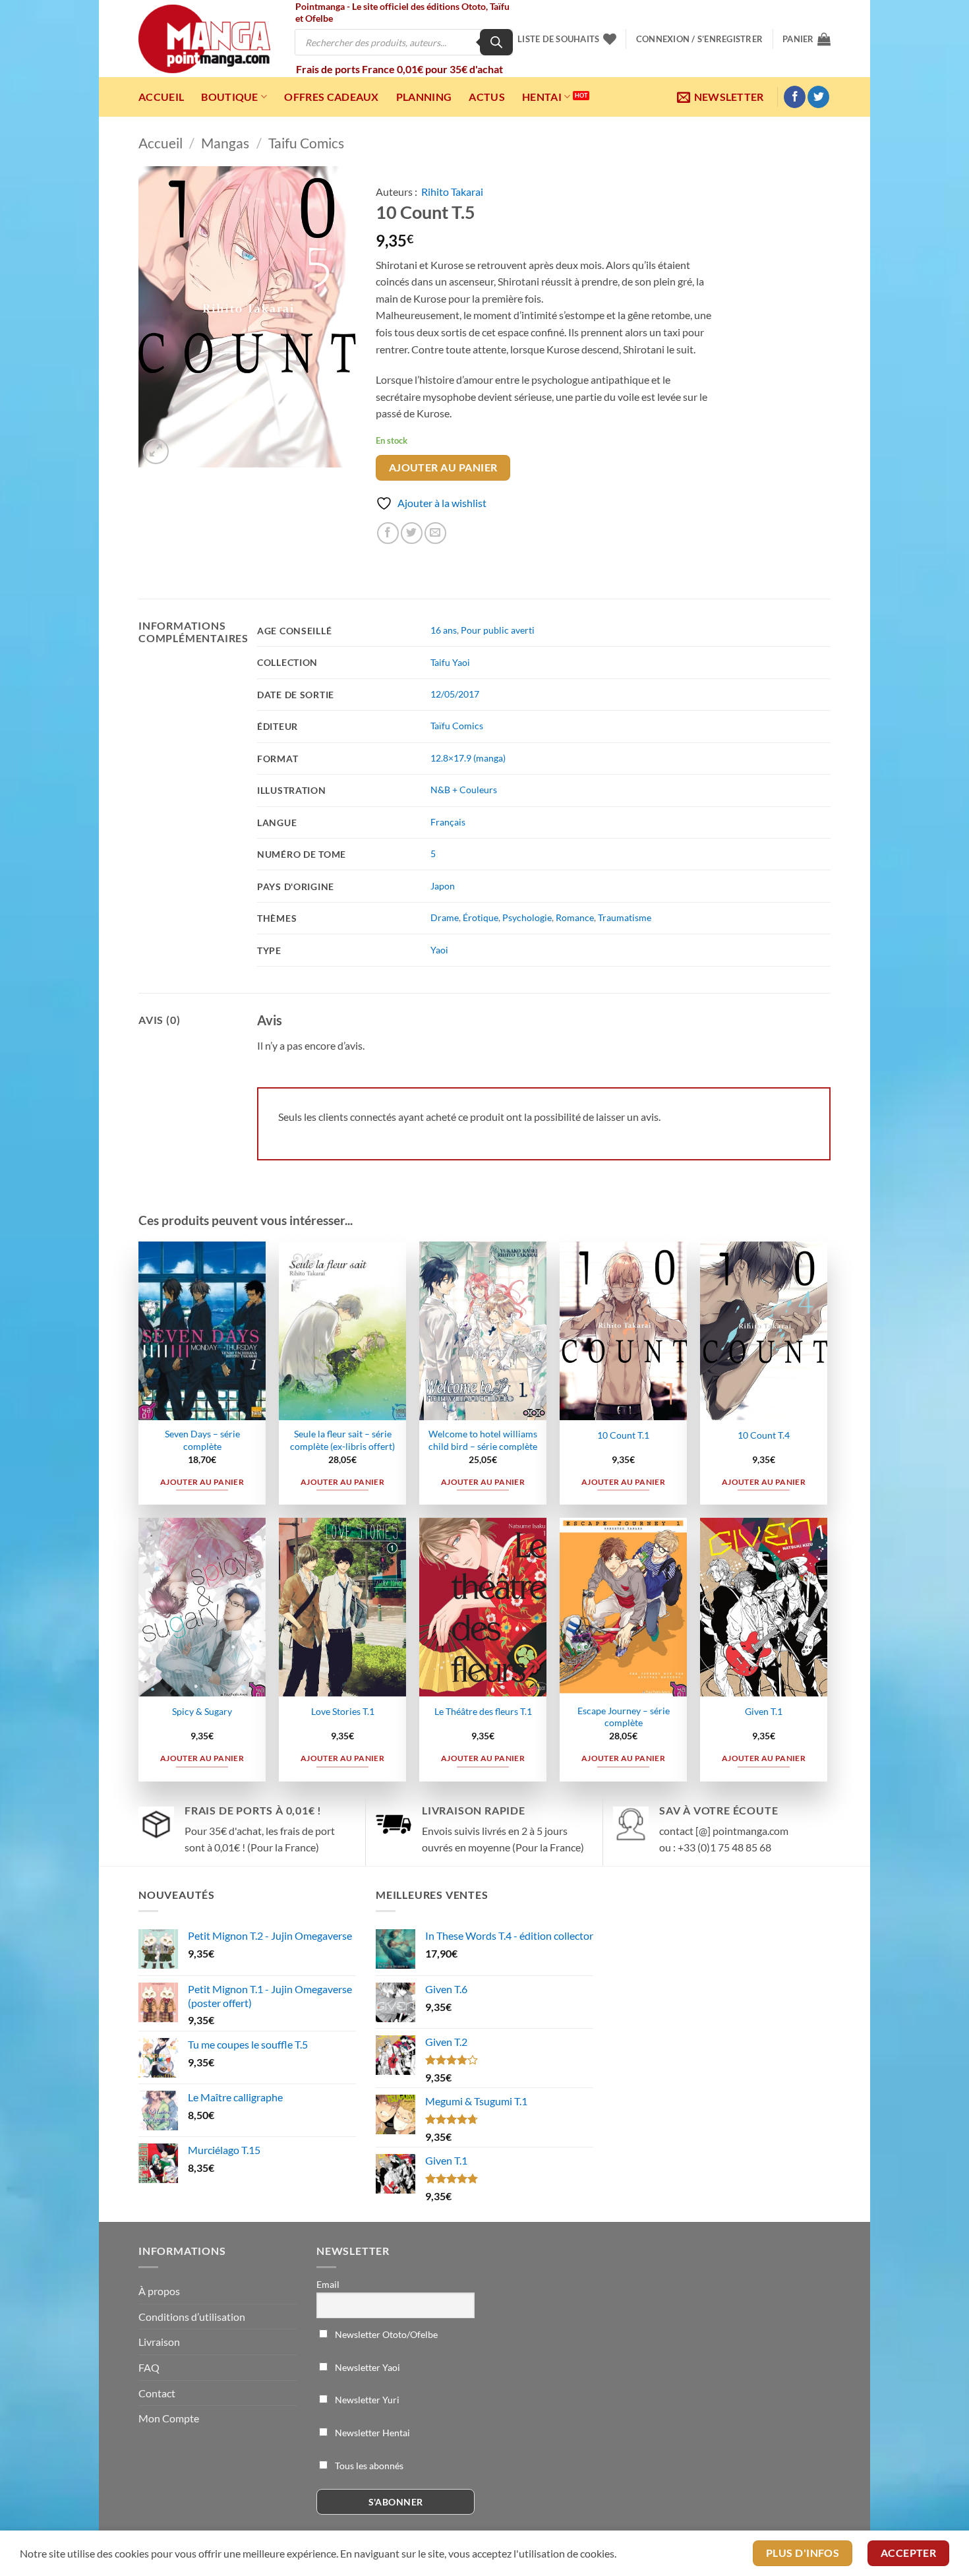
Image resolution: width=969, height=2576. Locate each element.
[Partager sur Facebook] (388, 533)
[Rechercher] (496, 42)
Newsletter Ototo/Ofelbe (385, 2334)
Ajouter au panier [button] (202, 1482)
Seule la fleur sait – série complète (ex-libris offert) (342, 1440)
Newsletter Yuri (366, 2400)
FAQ (149, 2367)
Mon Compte (169, 2418)
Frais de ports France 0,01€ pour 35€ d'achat (399, 69)
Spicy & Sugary (202, 1711)
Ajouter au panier (443, 467)
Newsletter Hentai (371, 2433)
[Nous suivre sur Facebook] (795, 97)
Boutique (230, 97)
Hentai (542, 97)
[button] (699, 39)
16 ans (444, 630)
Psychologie (527, 917)
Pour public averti (498, 630)
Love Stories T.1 (343, 1711)
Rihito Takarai (452, 192)
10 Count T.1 (623, 1435)
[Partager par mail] (435, 533)
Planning (424, 97)
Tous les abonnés (368, 2466)
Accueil (161, 97)
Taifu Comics (306, 143)
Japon (443, 886)
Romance (575, 917)
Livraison (159, 2342)
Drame (445, 917)
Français (448, 822)
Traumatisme (625, 917)
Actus (487, 97)
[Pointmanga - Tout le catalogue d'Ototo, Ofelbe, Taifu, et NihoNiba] (204, 39)
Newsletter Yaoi (367, 2367)
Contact (157, 2393)
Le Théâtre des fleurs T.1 (483, 1711)
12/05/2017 (455, 694)
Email (328, 2284)
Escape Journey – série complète (624, 1717)
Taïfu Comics (457, 726)
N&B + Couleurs (464, 790)
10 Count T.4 (764, 1435)
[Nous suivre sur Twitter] (818, 97)
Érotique (481, 917)
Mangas (225, 143)
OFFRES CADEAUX (331, 97)
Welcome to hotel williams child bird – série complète (483, 1440)
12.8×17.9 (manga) (468, 758)
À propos (159, 2291)
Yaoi (439, 950)
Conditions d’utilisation (192, 2317)
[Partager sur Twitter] (412, 533)
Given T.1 (764, 1711)
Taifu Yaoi (450, 662)
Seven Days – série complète (202, 1440)
